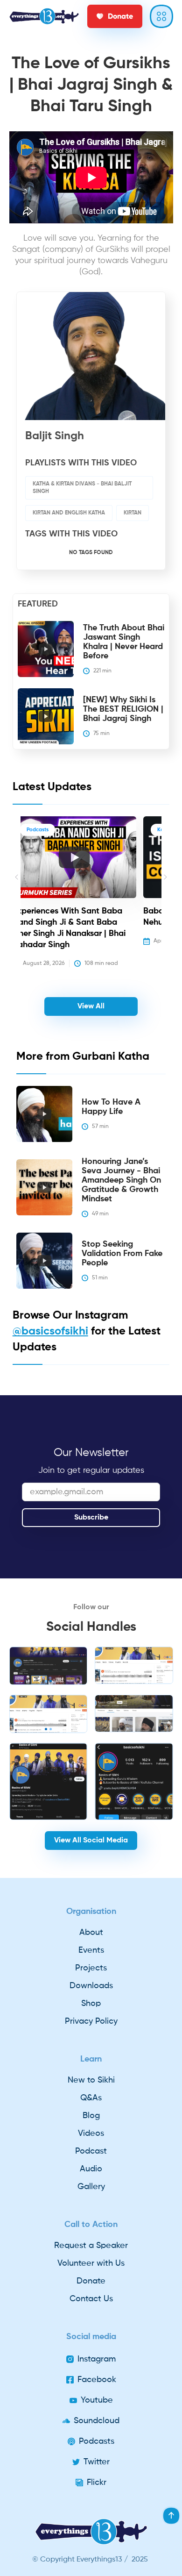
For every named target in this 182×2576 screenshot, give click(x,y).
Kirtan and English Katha (69, 513)
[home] (44, 16)
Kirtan (133, 513)
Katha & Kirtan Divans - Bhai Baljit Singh (82, 488)
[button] (17, 893)
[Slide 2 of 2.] (49, 1666)
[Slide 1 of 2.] (49, 1714)
